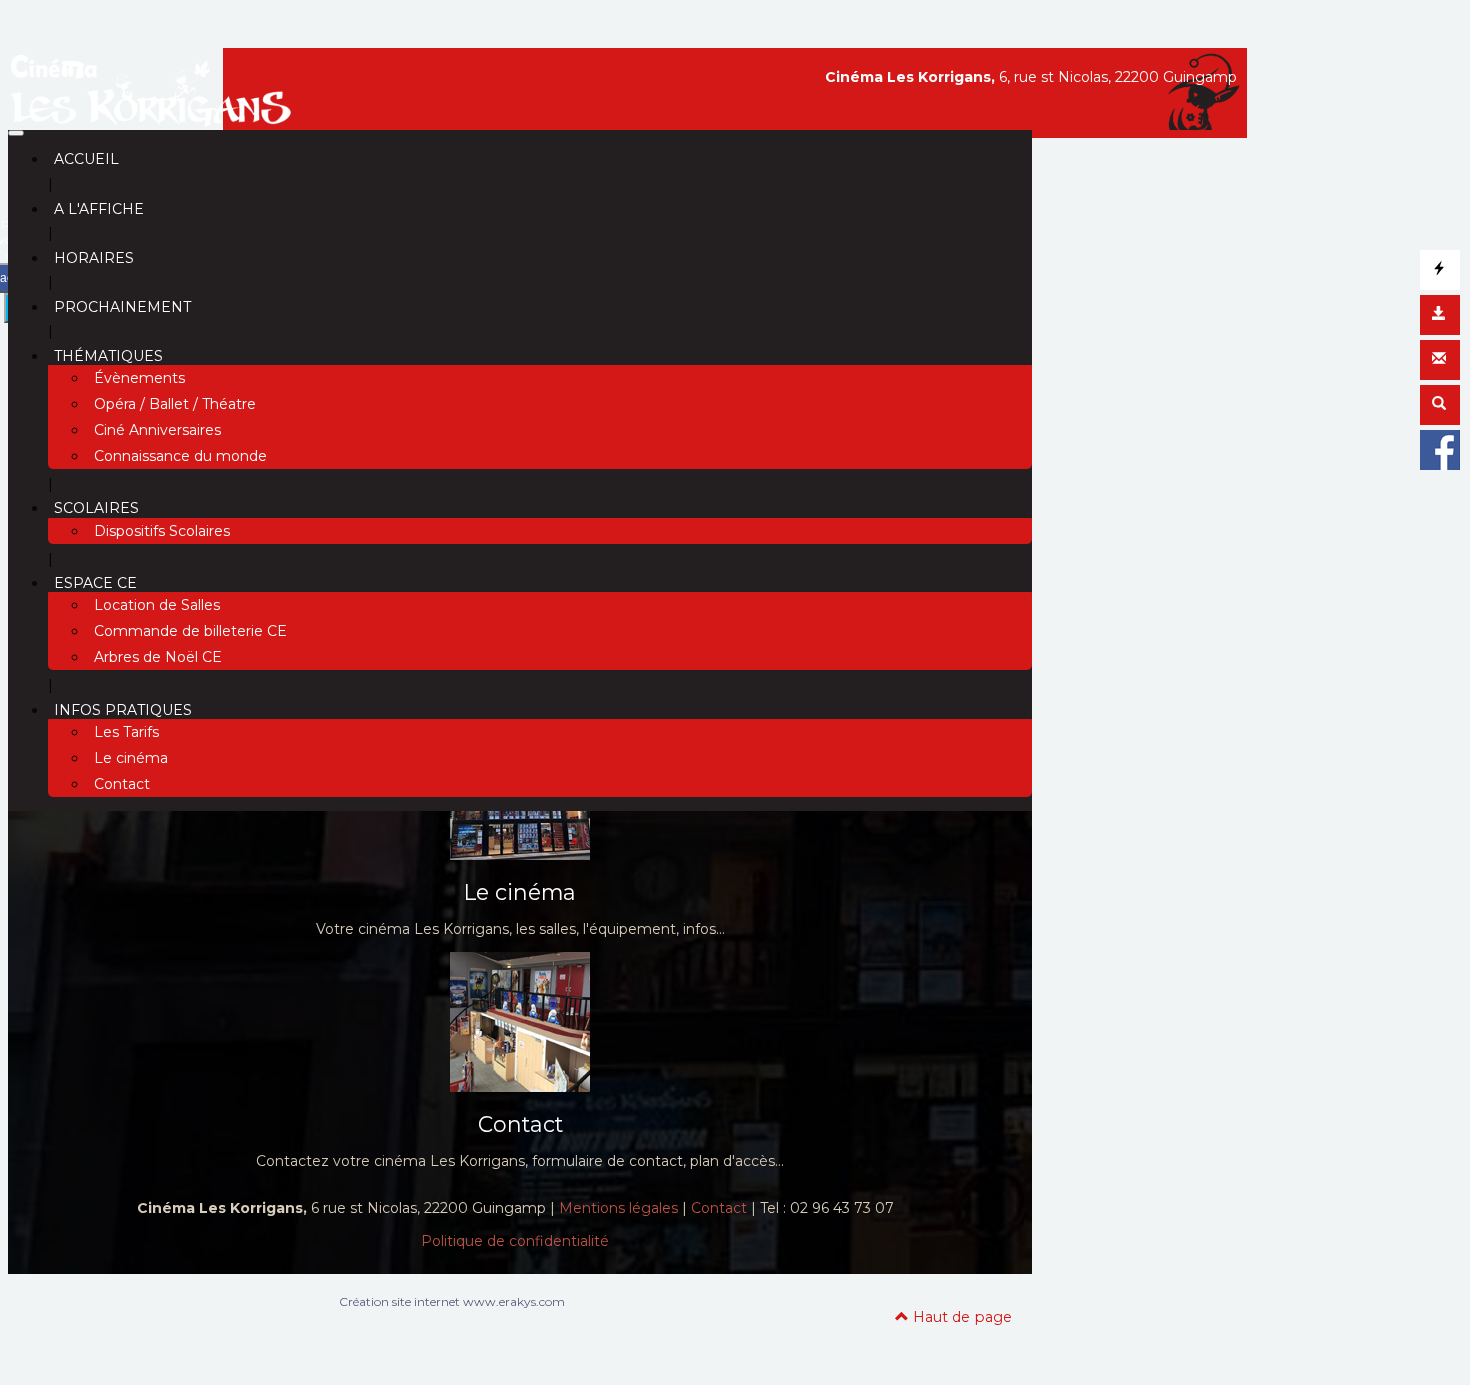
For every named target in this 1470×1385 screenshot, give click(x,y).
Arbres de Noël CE (158, 657)
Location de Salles (157, 605)
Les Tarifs (126, 732)
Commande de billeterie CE (190, 631)
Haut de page (960, 1317)
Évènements (139, 378)
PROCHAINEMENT (122, 307)
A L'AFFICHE (99, 209)
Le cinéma (131, 758)
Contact (122, 784)
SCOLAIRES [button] (96, 508)
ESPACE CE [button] (95, 583)
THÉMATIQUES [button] (108, 356)
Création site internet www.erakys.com (452, 1301)
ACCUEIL (86, 159)
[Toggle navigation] (16, 133)
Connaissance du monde (180, 456)
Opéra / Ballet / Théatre (175, 404)
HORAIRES (94, 258)
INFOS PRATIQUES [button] (123, 710)
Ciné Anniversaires (157, 430)
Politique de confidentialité (515, 1241)
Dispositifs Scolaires (162, 531)
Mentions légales (618, 1208)
